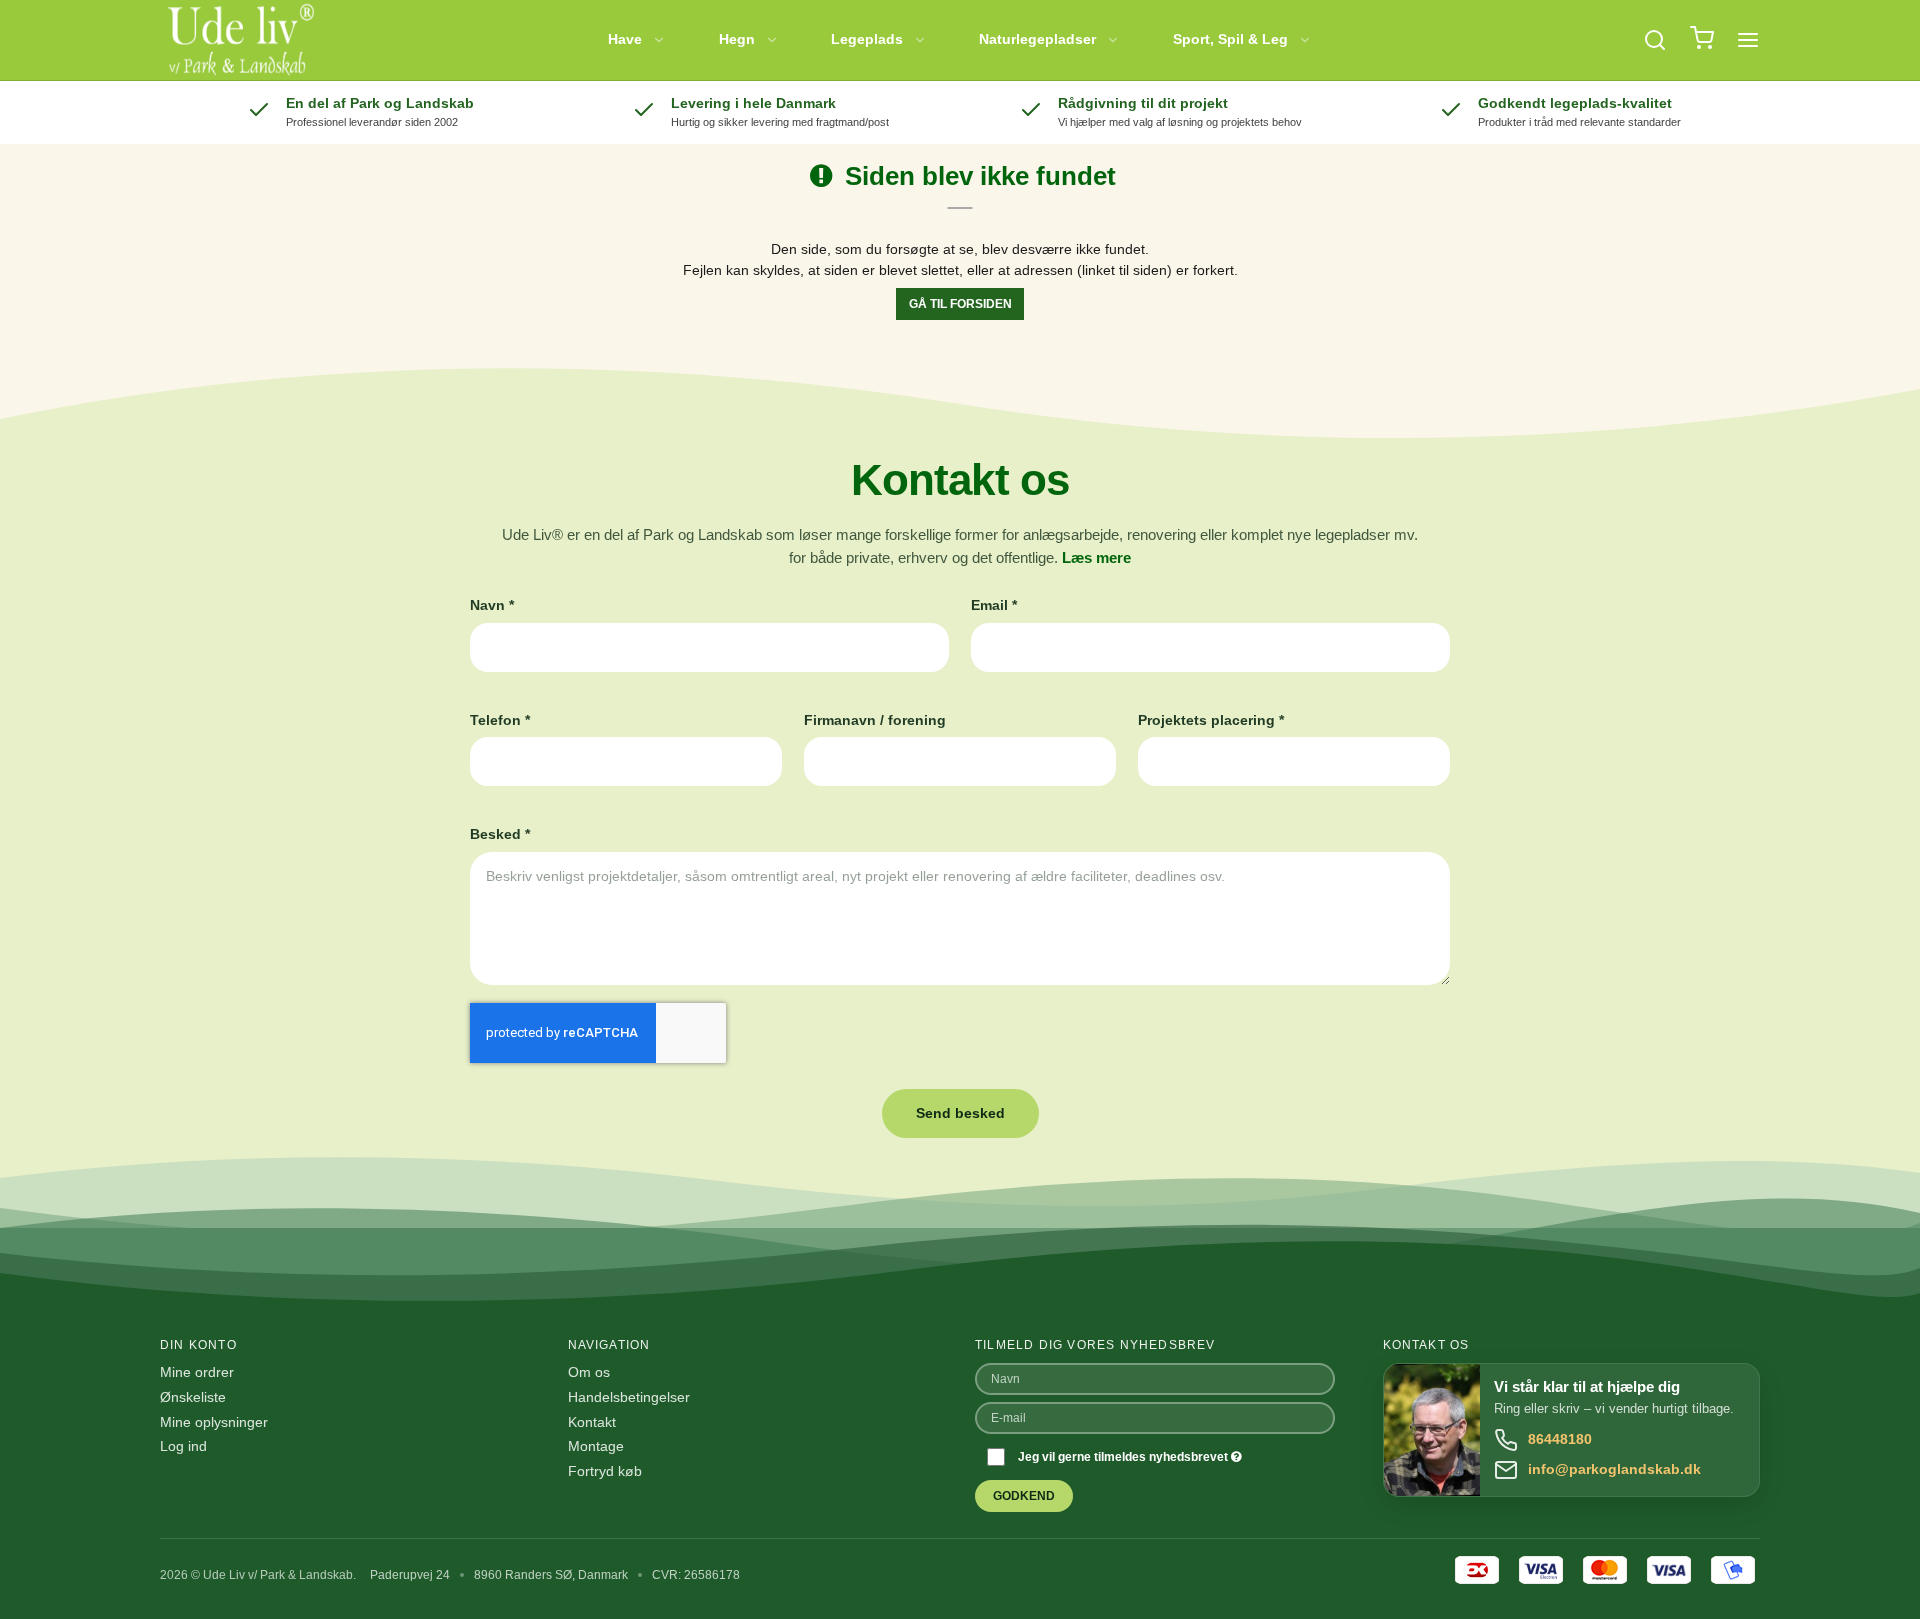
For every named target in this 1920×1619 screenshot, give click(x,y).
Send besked (960, 1113)
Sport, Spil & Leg (1230, 39)
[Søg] (1655, 40)
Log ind (183, 1446)
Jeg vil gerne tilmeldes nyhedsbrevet (1124, 1457)
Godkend (1024, 1496)
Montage (596, 1446)
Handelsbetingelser (629, 1397)
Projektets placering (1211, 720)
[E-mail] (1155, 1416)
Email (994, 605)
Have (625, 39)
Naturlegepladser (1037, 39)
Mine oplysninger (214, 1422)
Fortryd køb (605, 1471)
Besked (500, 834)
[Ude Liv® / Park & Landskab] (239, 40)
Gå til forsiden (960, 304)
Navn (492, 605)
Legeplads (867, 39)
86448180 (1560, 1439)
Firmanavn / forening (875, 720)
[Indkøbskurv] (1702, 40)
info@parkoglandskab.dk (1614, 1469)
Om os (589, 1372)
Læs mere (1096, 558)
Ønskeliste (193, 1397)
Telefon (500, 720)
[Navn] (1155, 1377)
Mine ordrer (197, 1372)
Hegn (737, 39)
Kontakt (592, 1422)
